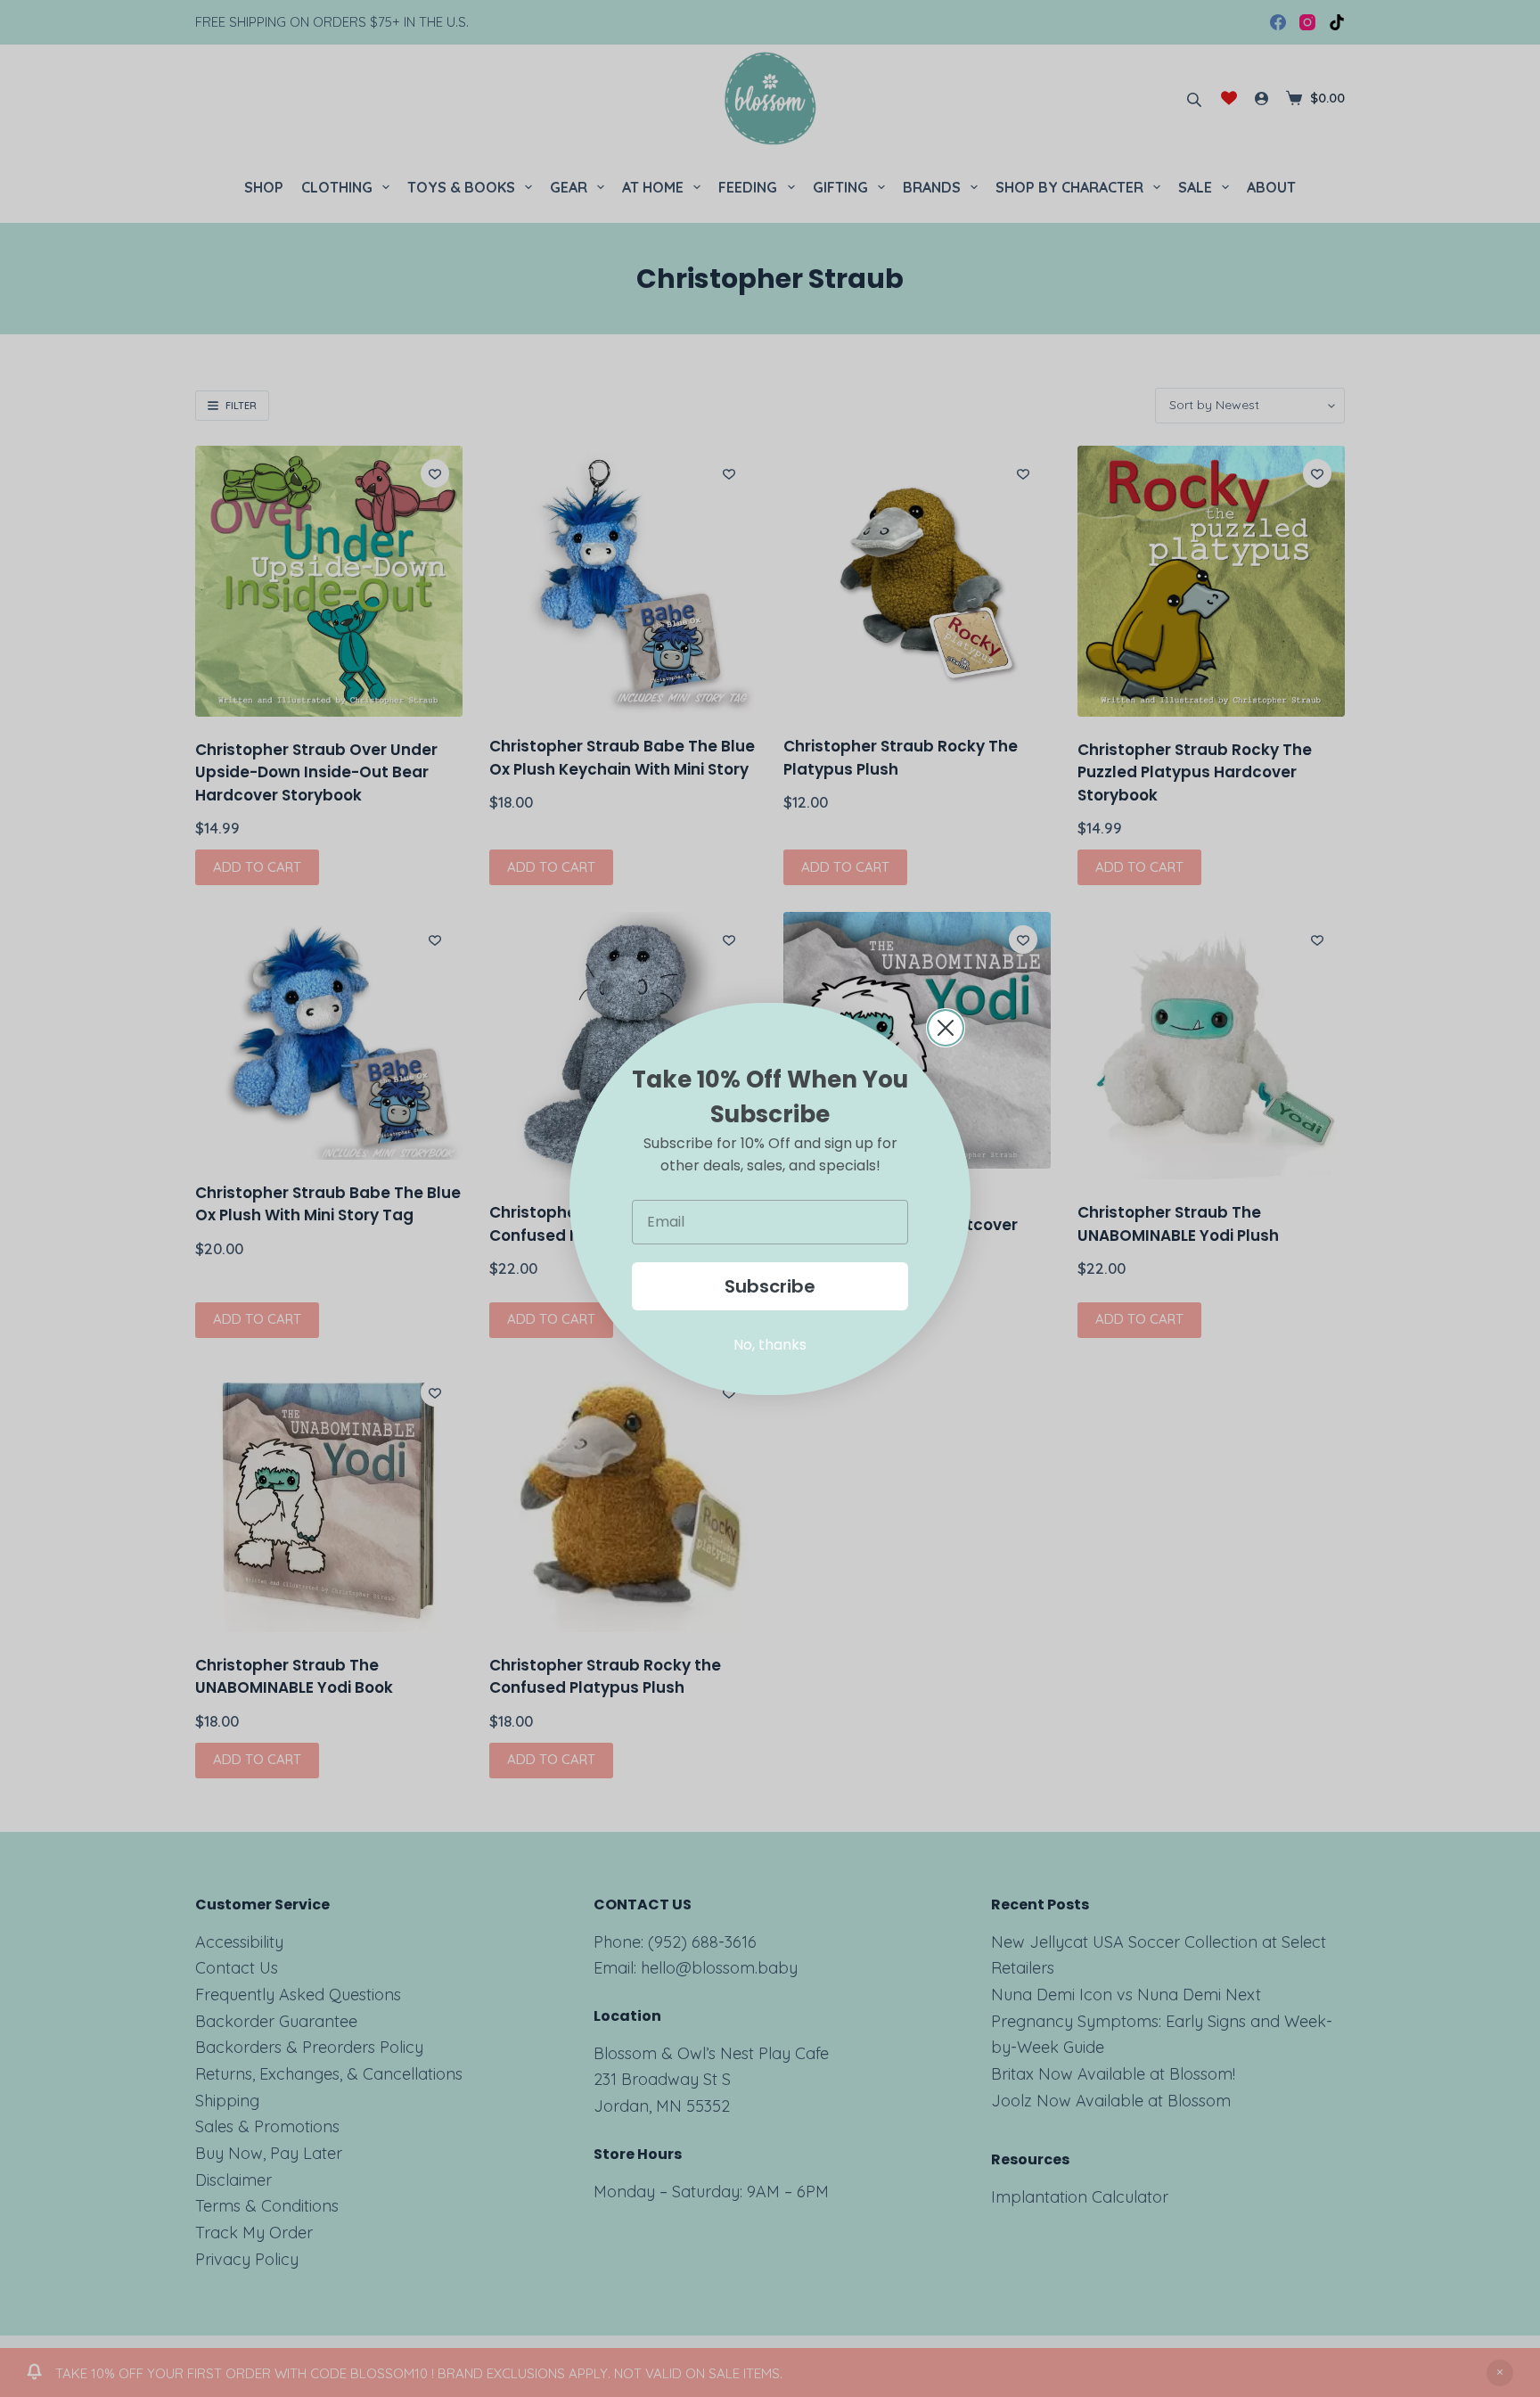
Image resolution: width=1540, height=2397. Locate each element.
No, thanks (770, 1345)
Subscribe (770, 1286)
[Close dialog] (946, 1028)
